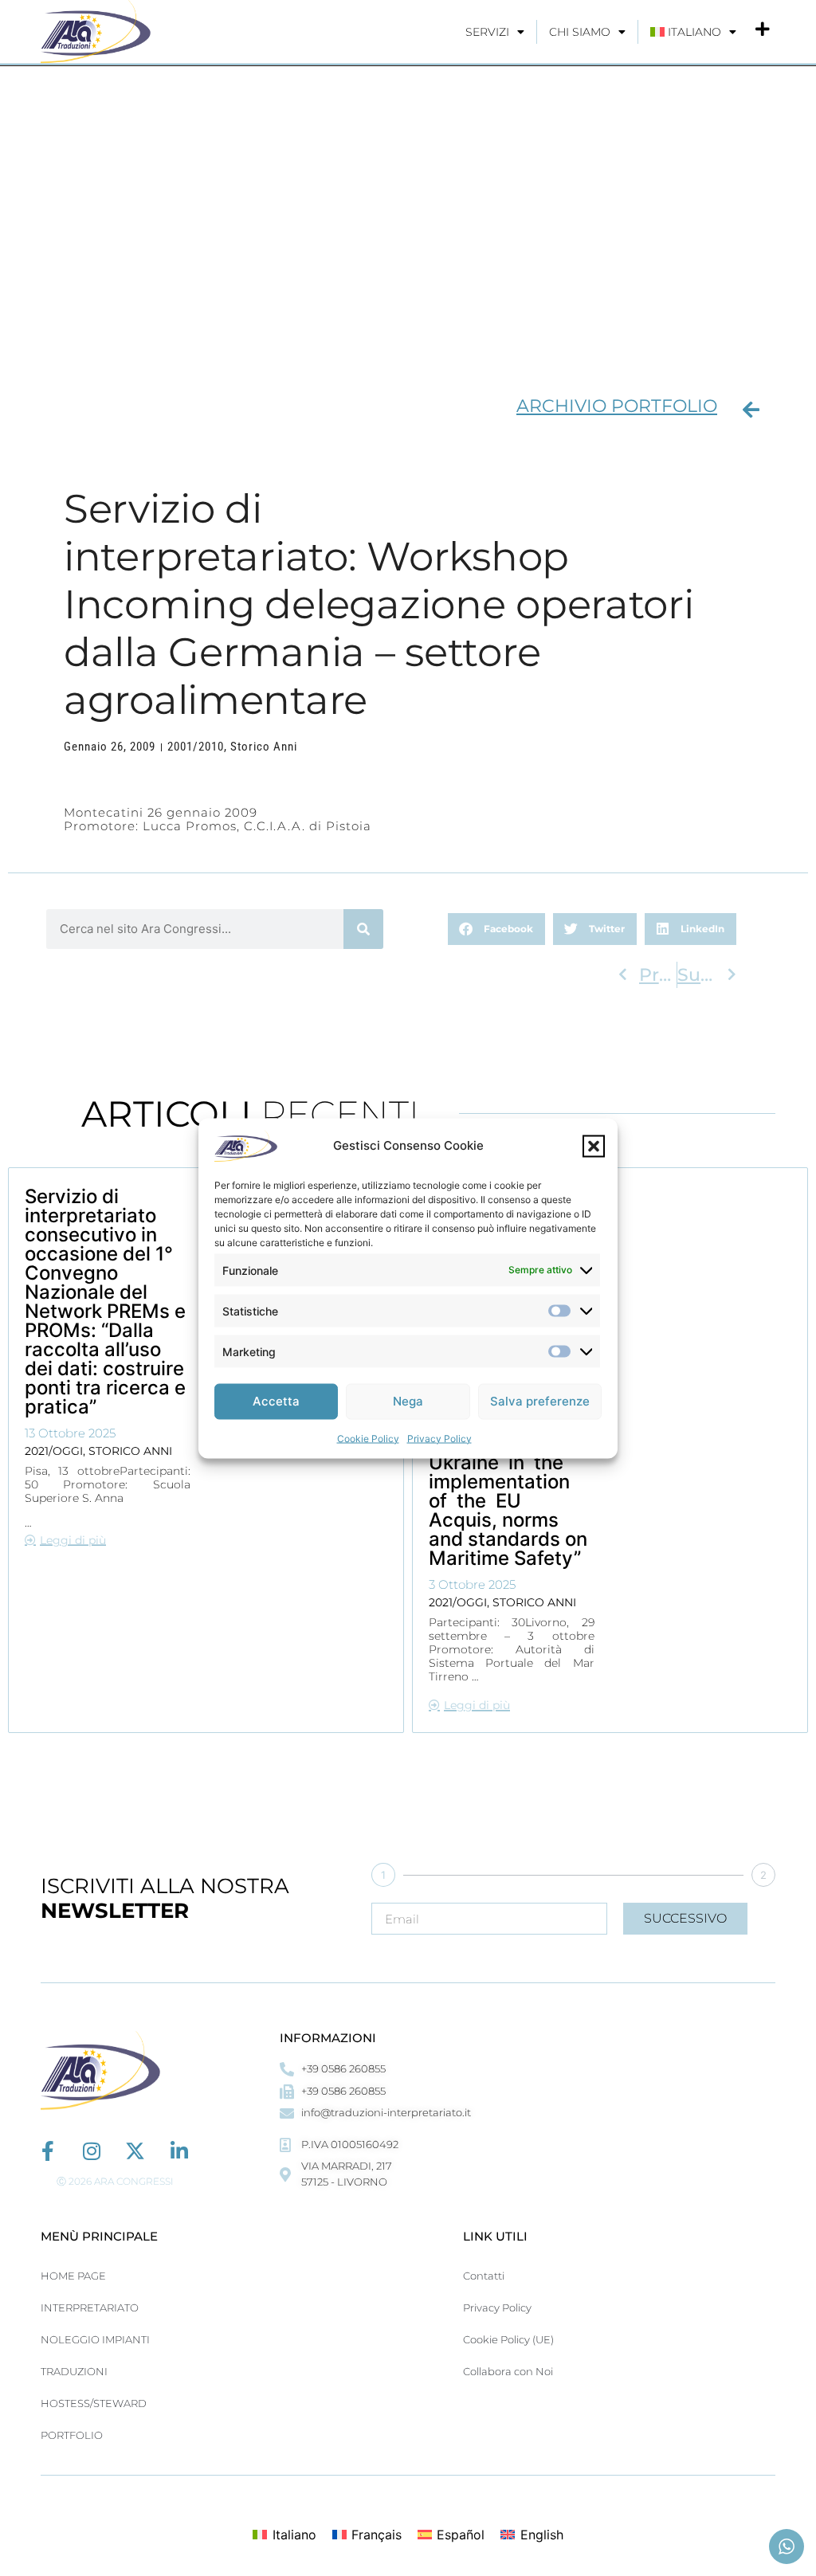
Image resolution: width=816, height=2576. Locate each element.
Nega (408, 1401)
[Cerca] (363, 929)
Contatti (484, 2276)
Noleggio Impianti (95, 2339)
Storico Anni (264, 747)
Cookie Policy (368, 1438)
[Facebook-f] (47, 2151)
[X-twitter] (135, 2151)
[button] (594, 1146)
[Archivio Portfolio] (751, 410)
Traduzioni (74, 2371)
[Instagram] (91, 2151)
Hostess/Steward (94, 2403)
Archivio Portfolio (617, 406)
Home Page (73, 2276)
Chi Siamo (580, 32)
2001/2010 (196, 747)
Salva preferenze (540, 1401)
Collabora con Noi (508, 2371)
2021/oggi (54, 1451)
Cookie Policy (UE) (508, 2339)
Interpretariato (90, 2307)
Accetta (276, 1401)
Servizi (487, 32)
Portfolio (72, 2435)
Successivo (685, 1918)
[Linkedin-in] (179, 2151)
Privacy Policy (439, 1438)
